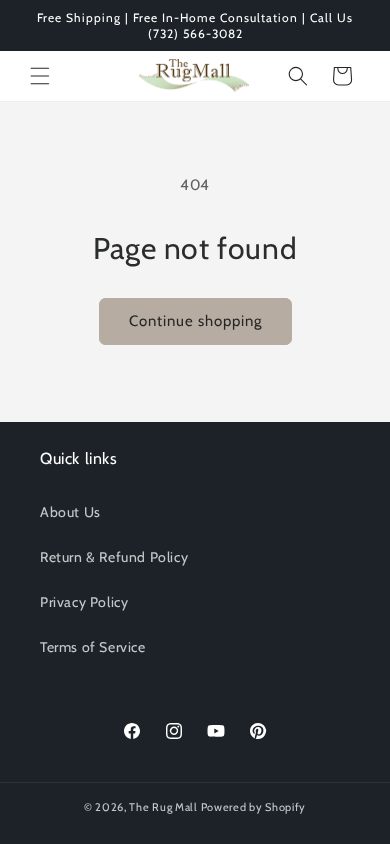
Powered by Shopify (254, 807)
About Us (70, 512)
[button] (40, 76)
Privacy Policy (84, 602)
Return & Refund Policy (114, 557)
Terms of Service (93, 647)
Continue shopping (195, 321)
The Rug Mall (163, 807)
